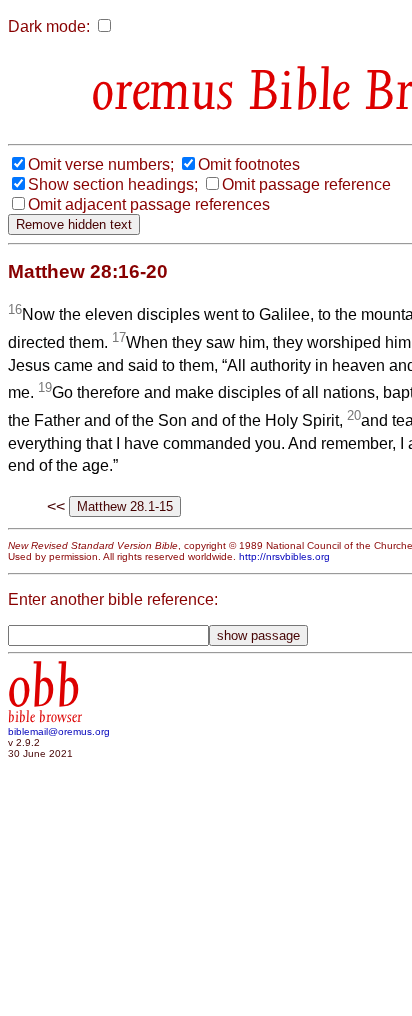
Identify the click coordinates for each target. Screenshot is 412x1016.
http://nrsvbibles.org (284, 556)
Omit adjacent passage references (149, 204)
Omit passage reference (306, 184)
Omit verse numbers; (101, 164)
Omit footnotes (249, 164)
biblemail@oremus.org (59, 731)
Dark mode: (49, 26)
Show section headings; (113, 184)
